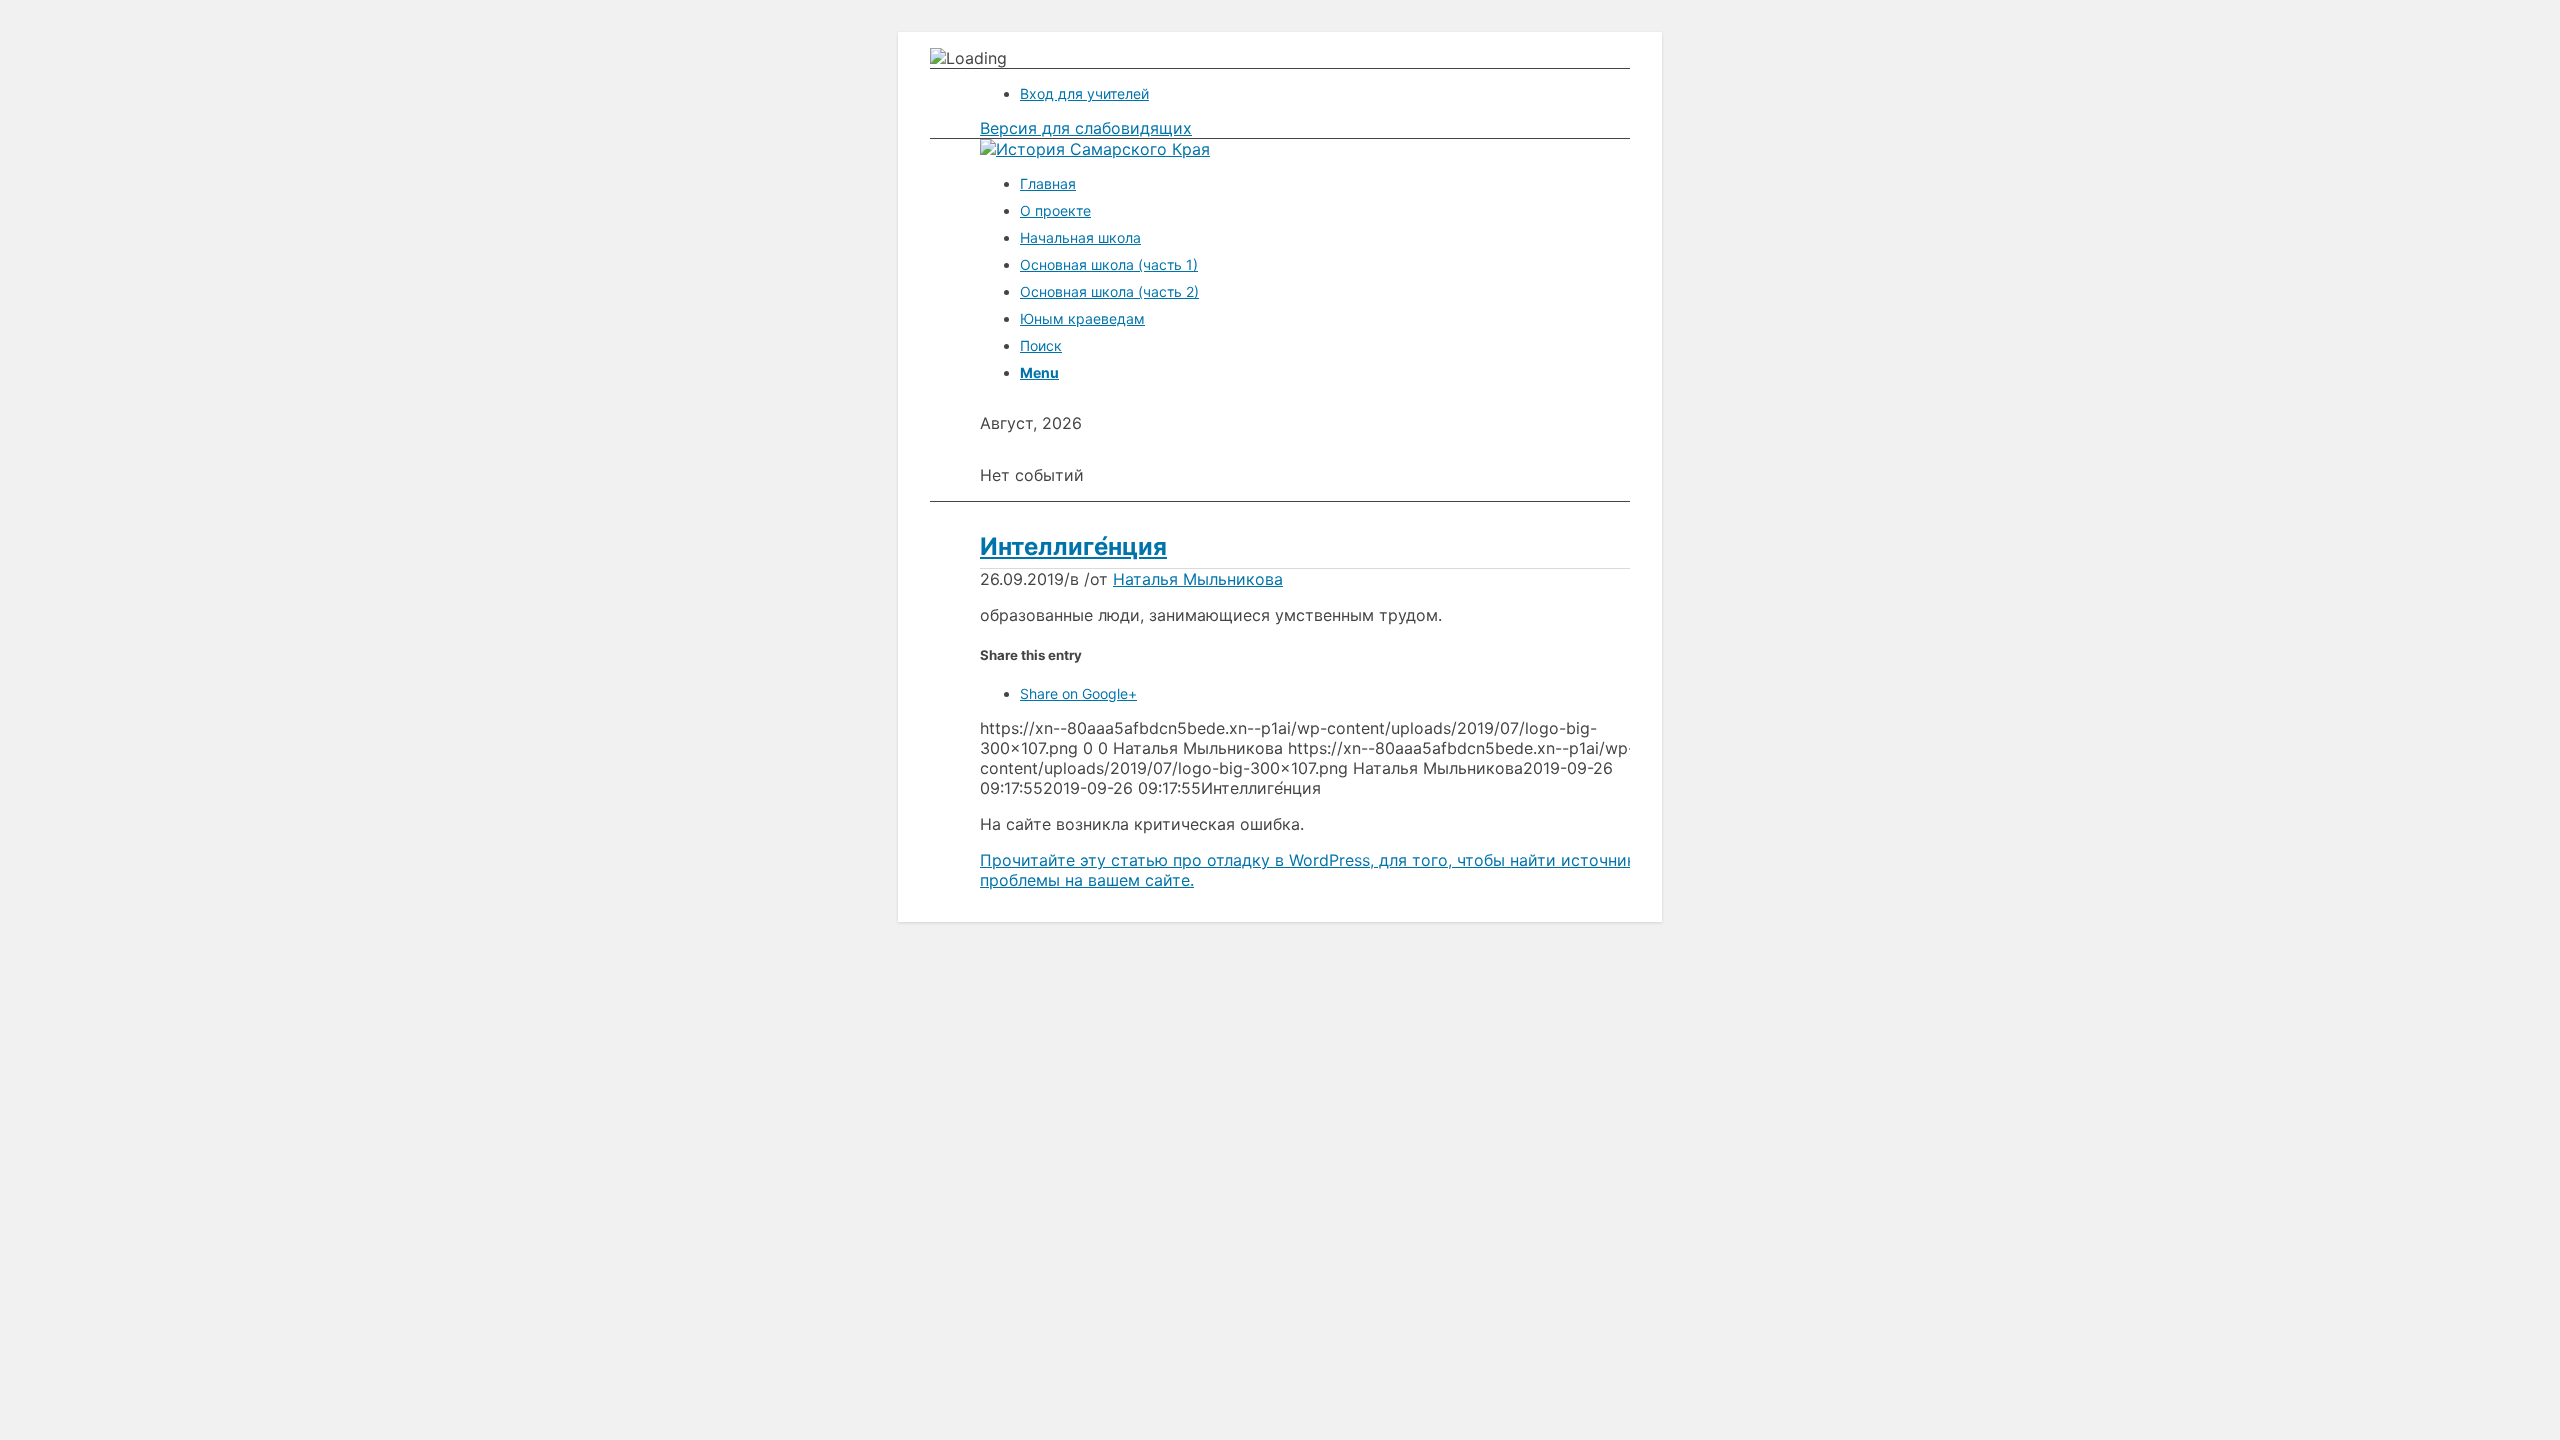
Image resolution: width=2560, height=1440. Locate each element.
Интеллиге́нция (1073, 546)
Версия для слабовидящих (1086, 128)
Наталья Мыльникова (1198, 579)
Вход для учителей (1084, 93)
